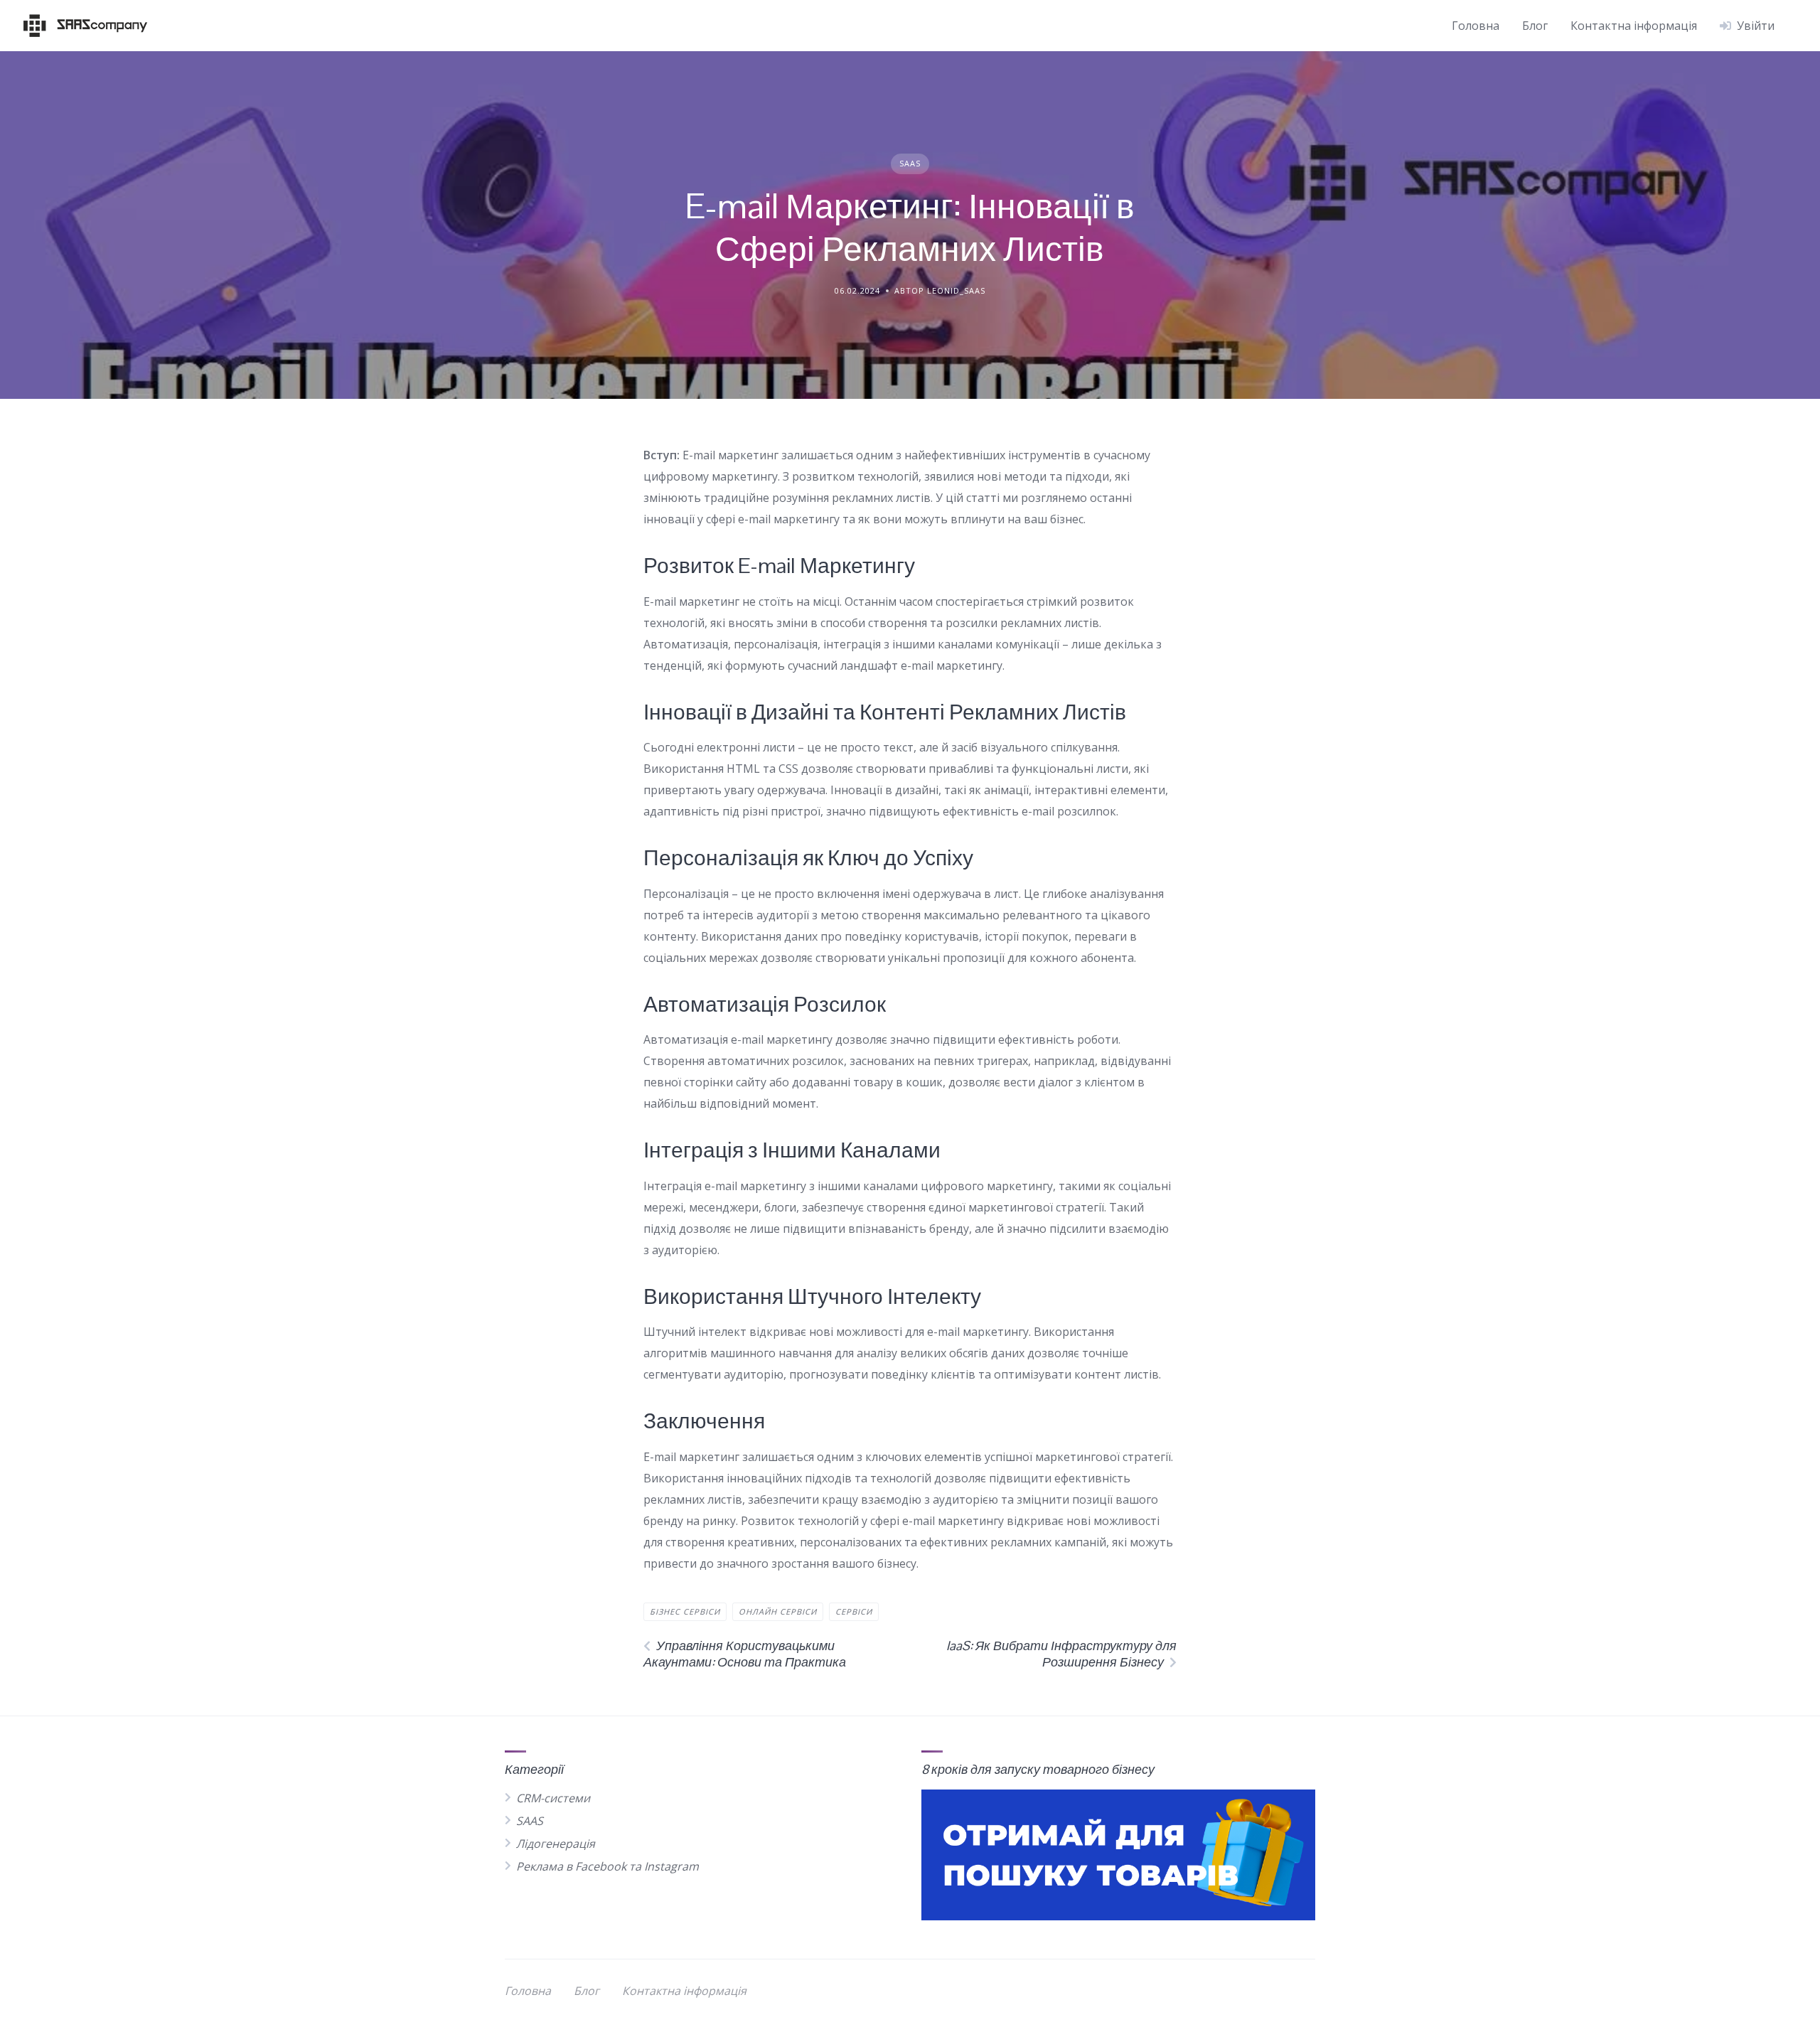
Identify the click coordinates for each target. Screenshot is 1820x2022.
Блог (1535, 26)
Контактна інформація (1634, 26)
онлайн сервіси (778, 1611)
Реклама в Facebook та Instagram (607, 1866)
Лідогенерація (556, 1844)
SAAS (910, 163)
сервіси (854, 1611)
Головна (1476, 26)
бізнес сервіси (685, 1611)
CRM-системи (553, 1798)
